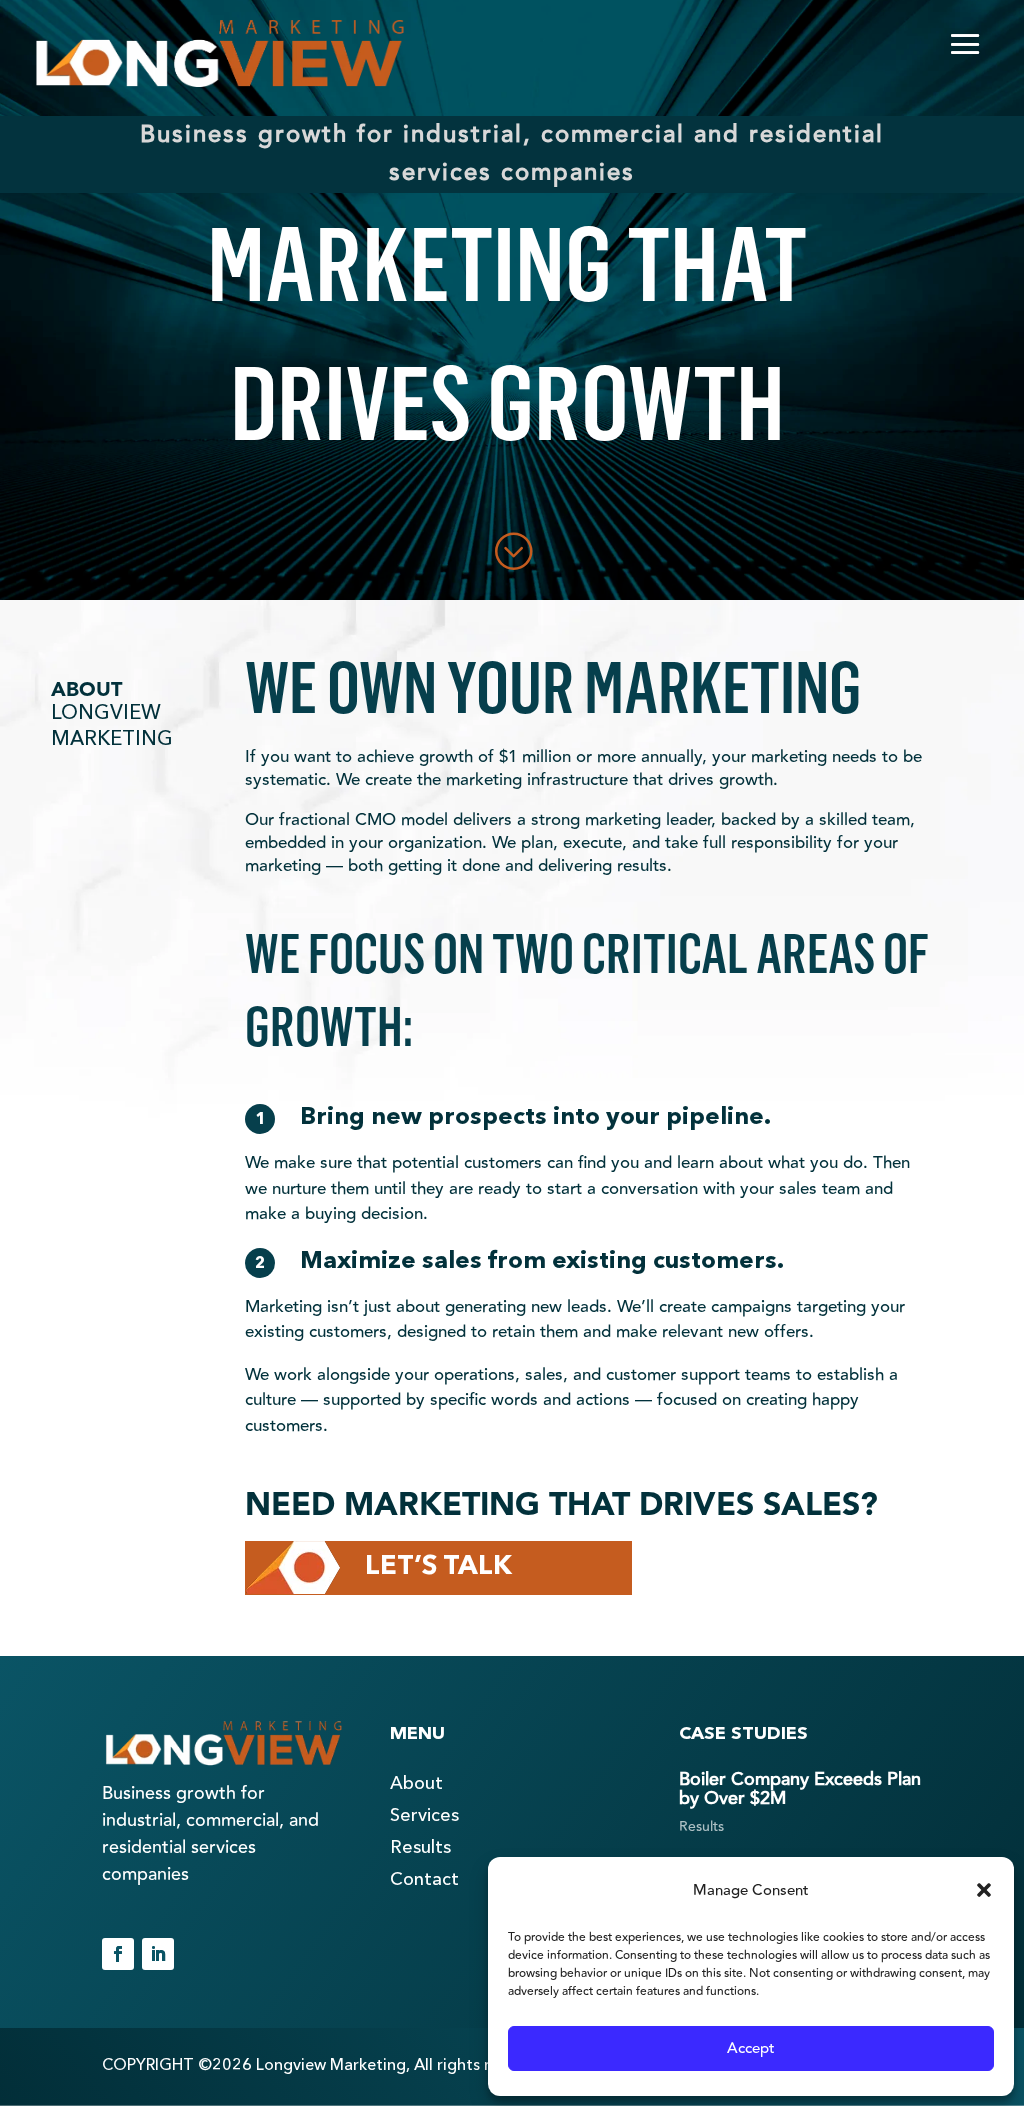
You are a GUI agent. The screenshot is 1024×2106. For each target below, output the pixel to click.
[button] (984, 1890)
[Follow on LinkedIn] (158, 1954)
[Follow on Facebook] (118, 1954)
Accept (751, 2048)
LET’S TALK (438, 1567)
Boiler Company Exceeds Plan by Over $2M (800, 1788)
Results (701, 1827)
